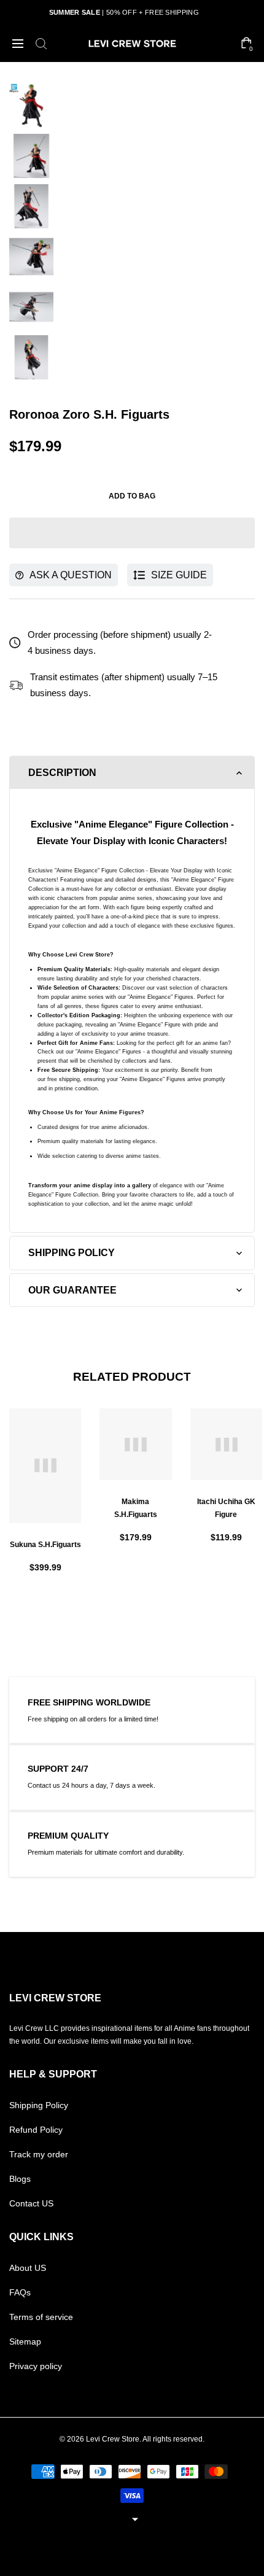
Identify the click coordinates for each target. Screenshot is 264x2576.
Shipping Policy (39, 2105)
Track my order (39, 2154)
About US (28, 2268)
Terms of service (41, 2317)
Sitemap (25, 2341)
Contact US (31, 2203)
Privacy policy (36, 2366)
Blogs (20, 2179)
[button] (132, 533)
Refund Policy (36, 2130)
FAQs (20, 2292)
